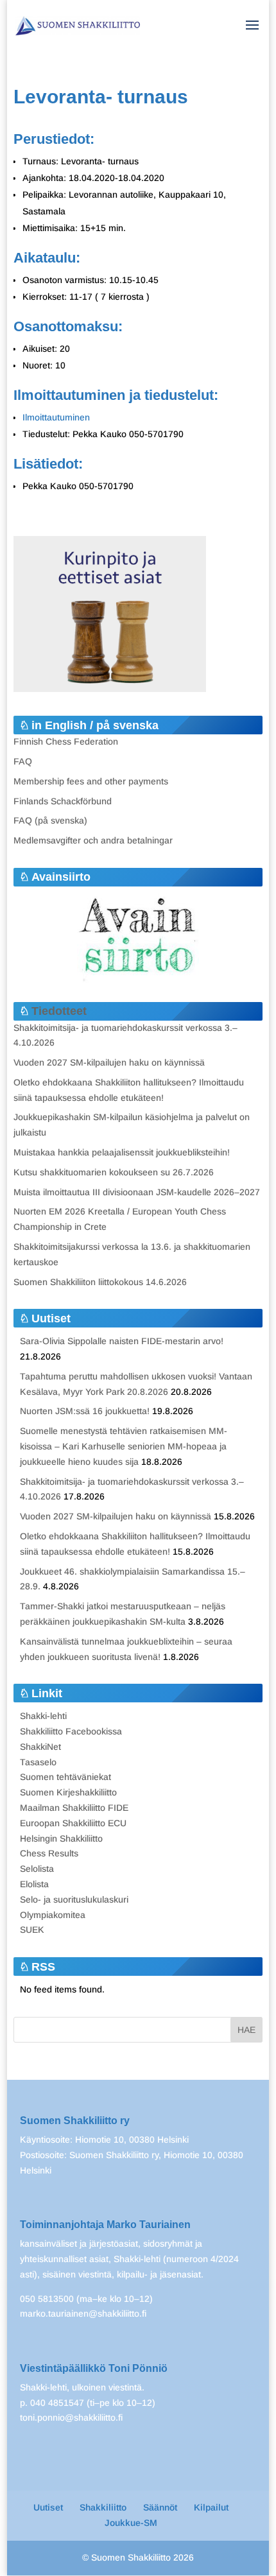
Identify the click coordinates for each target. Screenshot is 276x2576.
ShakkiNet (40, 1747)
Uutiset (48, 2507)
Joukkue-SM (131, 2523)
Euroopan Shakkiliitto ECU (73, 1823)
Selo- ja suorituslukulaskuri (74, 1899)
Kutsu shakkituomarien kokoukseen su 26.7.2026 (114, 1172)
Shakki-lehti (43, 1716)
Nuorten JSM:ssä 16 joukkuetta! (85, 1411)
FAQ (23, 761)
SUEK (32, 1930)
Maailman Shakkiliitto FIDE (74, 1808)
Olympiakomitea (53, 1915)
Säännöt (160, 2507)
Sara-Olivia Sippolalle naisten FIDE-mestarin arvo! (122, 1341)
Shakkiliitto (103, 2507)
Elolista (34, 1884)
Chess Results (49, 1853)
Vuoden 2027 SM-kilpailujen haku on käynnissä (109, 1062)
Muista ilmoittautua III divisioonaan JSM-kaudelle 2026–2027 (137, 1192)
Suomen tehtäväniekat (65, 1777)
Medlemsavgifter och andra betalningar (93, 840)
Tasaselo (38, 1762)
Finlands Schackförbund (63, 801)
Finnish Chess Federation (66, 741)
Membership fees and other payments (91, 781)
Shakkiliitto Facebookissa (71, 1731)
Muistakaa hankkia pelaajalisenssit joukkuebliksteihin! (122, 1152)
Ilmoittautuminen (56, 417)
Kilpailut (211, 2507)
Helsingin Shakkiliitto (61, 1838)
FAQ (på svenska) (50, 820)
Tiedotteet (59, 1011)
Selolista (37, 1869)
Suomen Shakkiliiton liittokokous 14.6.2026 (100, 1282)
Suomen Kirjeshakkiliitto (68, 1792)
